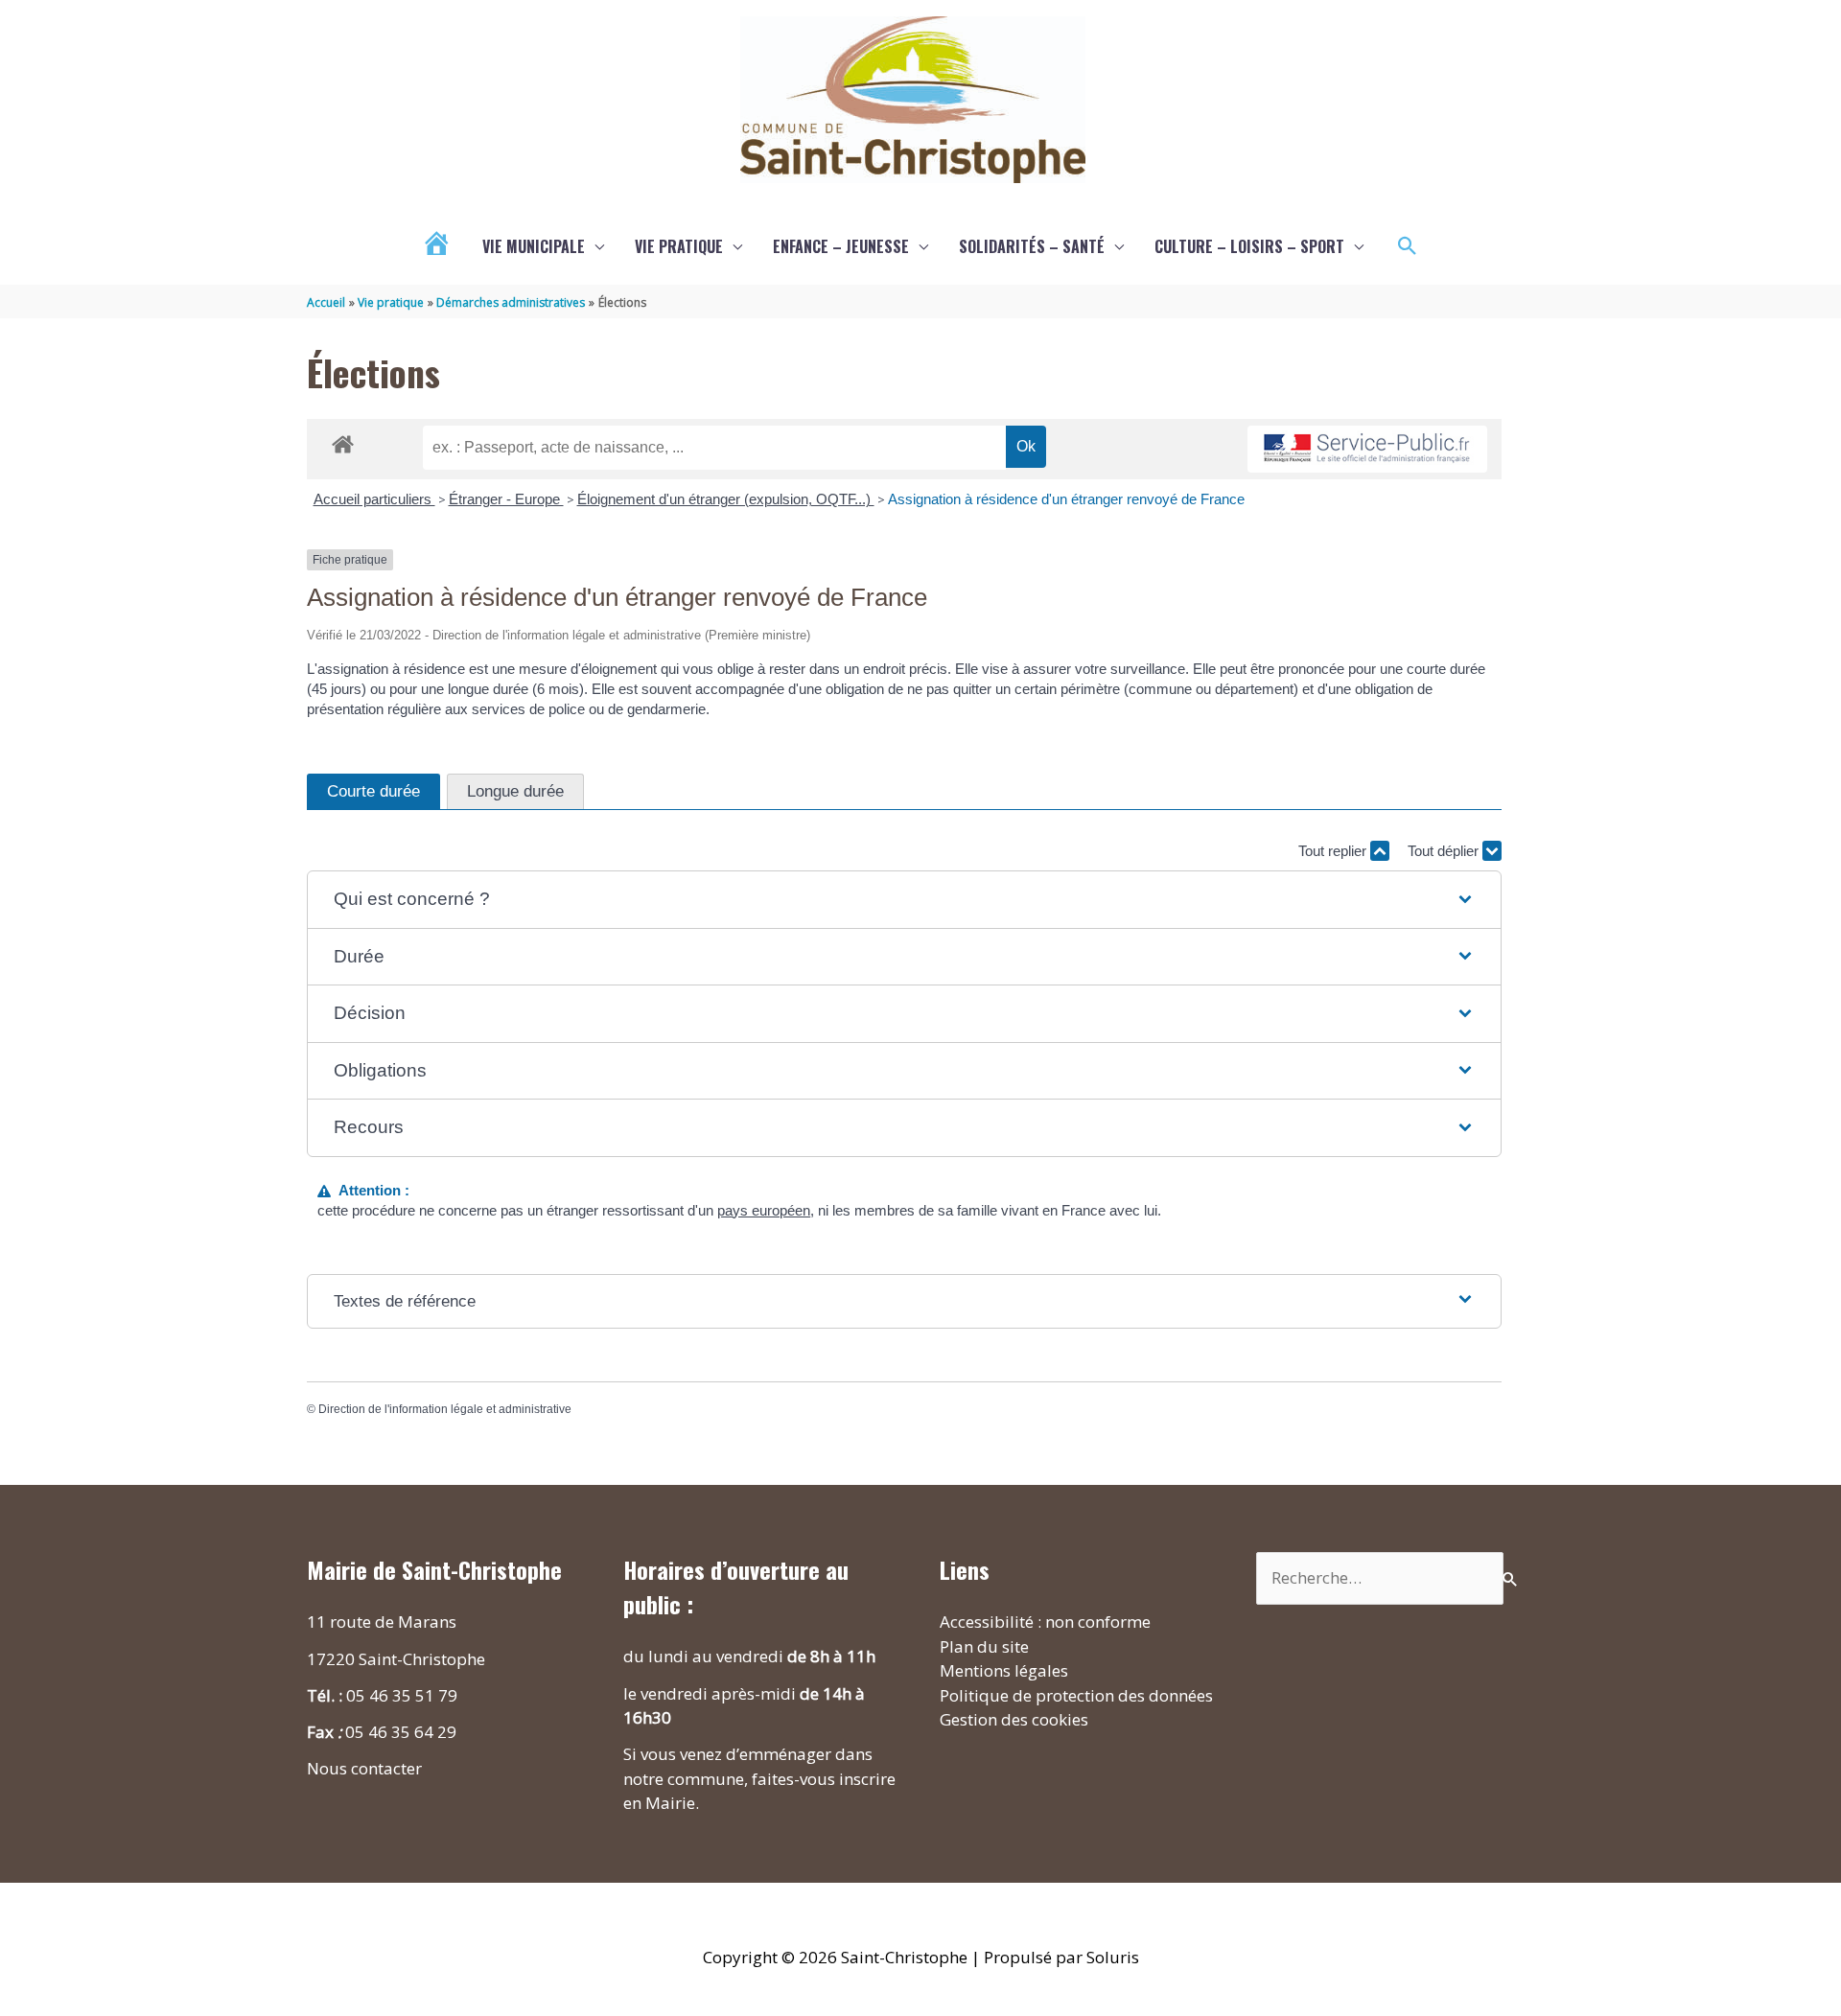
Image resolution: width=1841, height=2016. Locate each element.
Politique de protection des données (1076, 1695)
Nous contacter (364, 1768)
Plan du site (984, 1646)
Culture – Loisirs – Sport (1249, 246)
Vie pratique (679, 246)
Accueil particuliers (374, 499)
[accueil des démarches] (343, 441)
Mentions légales (1004, 1670)
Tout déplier (1445, 851)
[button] (1408, 246)
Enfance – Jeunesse (841, 246)
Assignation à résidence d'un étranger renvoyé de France (1066, 499)
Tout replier (1334, 851)
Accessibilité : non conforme (1045, 1622)
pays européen (764, 1210)
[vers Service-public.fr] (1367, 449)
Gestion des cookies (1014, 1719)
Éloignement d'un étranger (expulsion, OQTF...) (726, 499)
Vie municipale (534, 246)
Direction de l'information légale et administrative (445, 1409)
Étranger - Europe (506, 499)
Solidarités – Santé (1032, 246)
